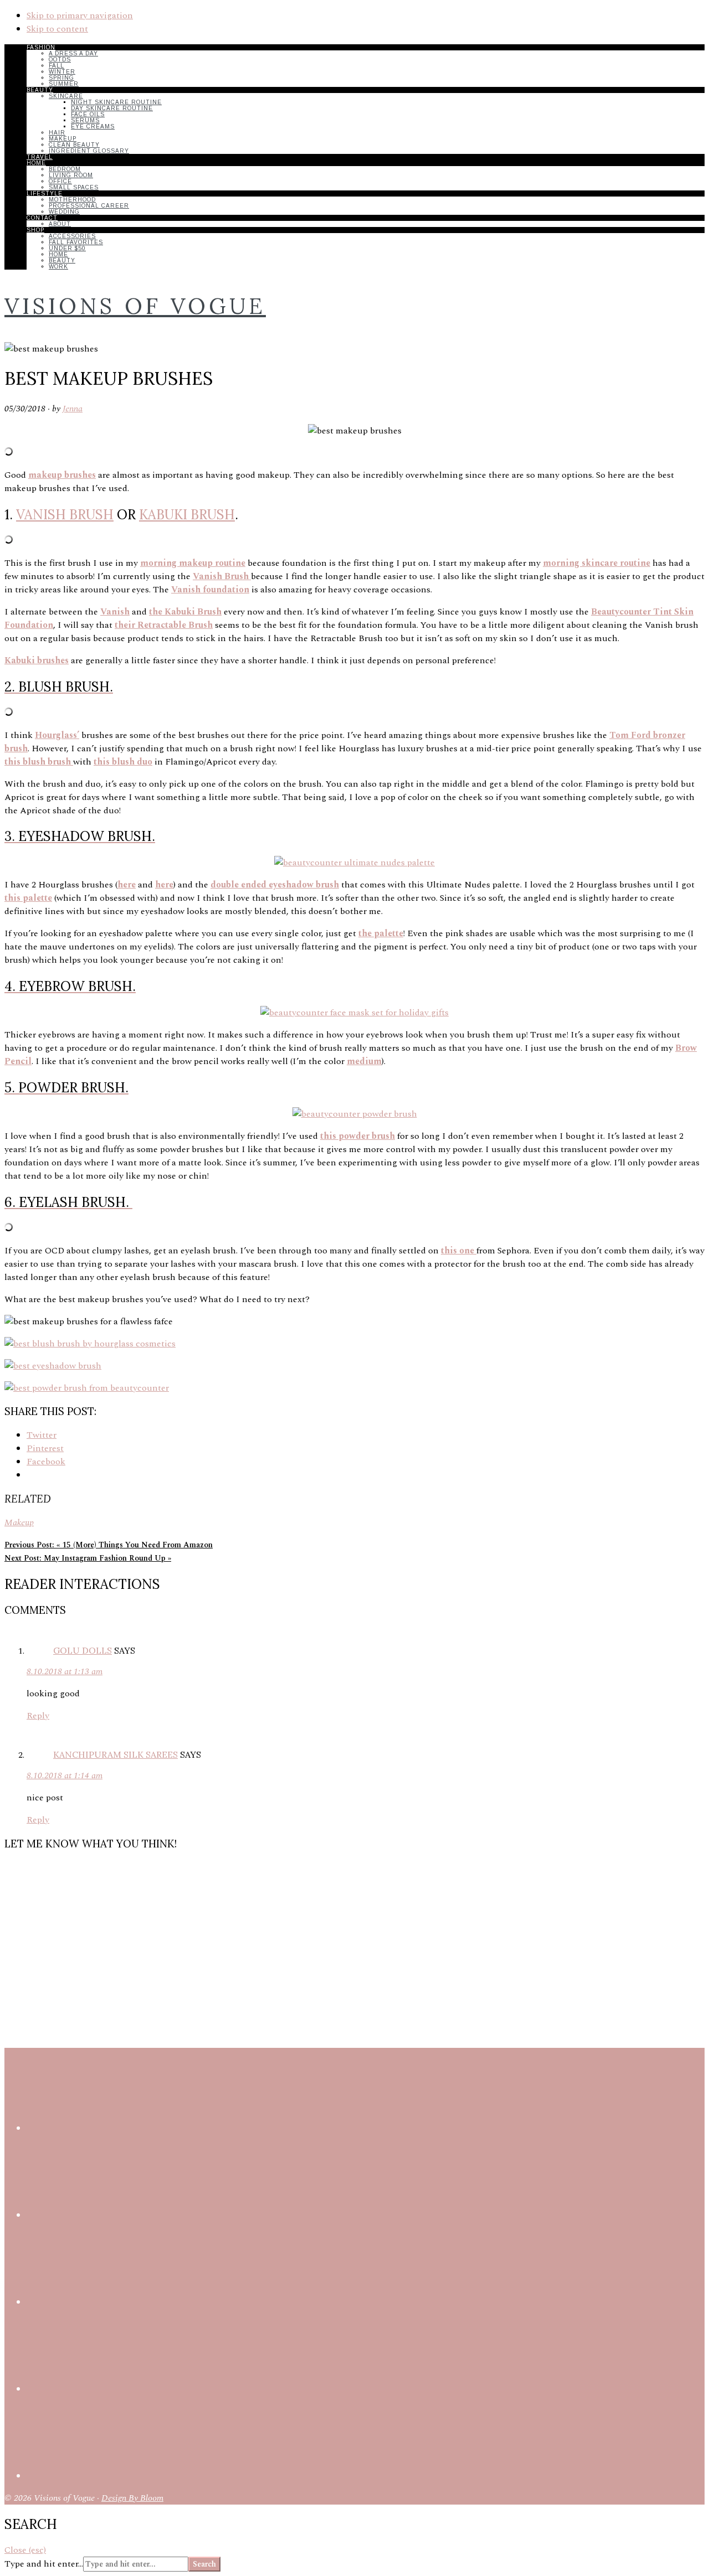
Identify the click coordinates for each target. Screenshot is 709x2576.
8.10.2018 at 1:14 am (65, 1775)
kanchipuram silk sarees (115, 1754)
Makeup (19, 1522)
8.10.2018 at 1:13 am (65, 1671)
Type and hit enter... (44, 2564)
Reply (38, 1716)
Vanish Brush (65, 515)
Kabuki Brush (187, 515)
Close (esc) (25, 2550)
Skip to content (57, 29)
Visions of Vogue (135, 306)
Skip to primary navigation (80, 16)
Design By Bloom (132, 2498)
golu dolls (83, 1650)
